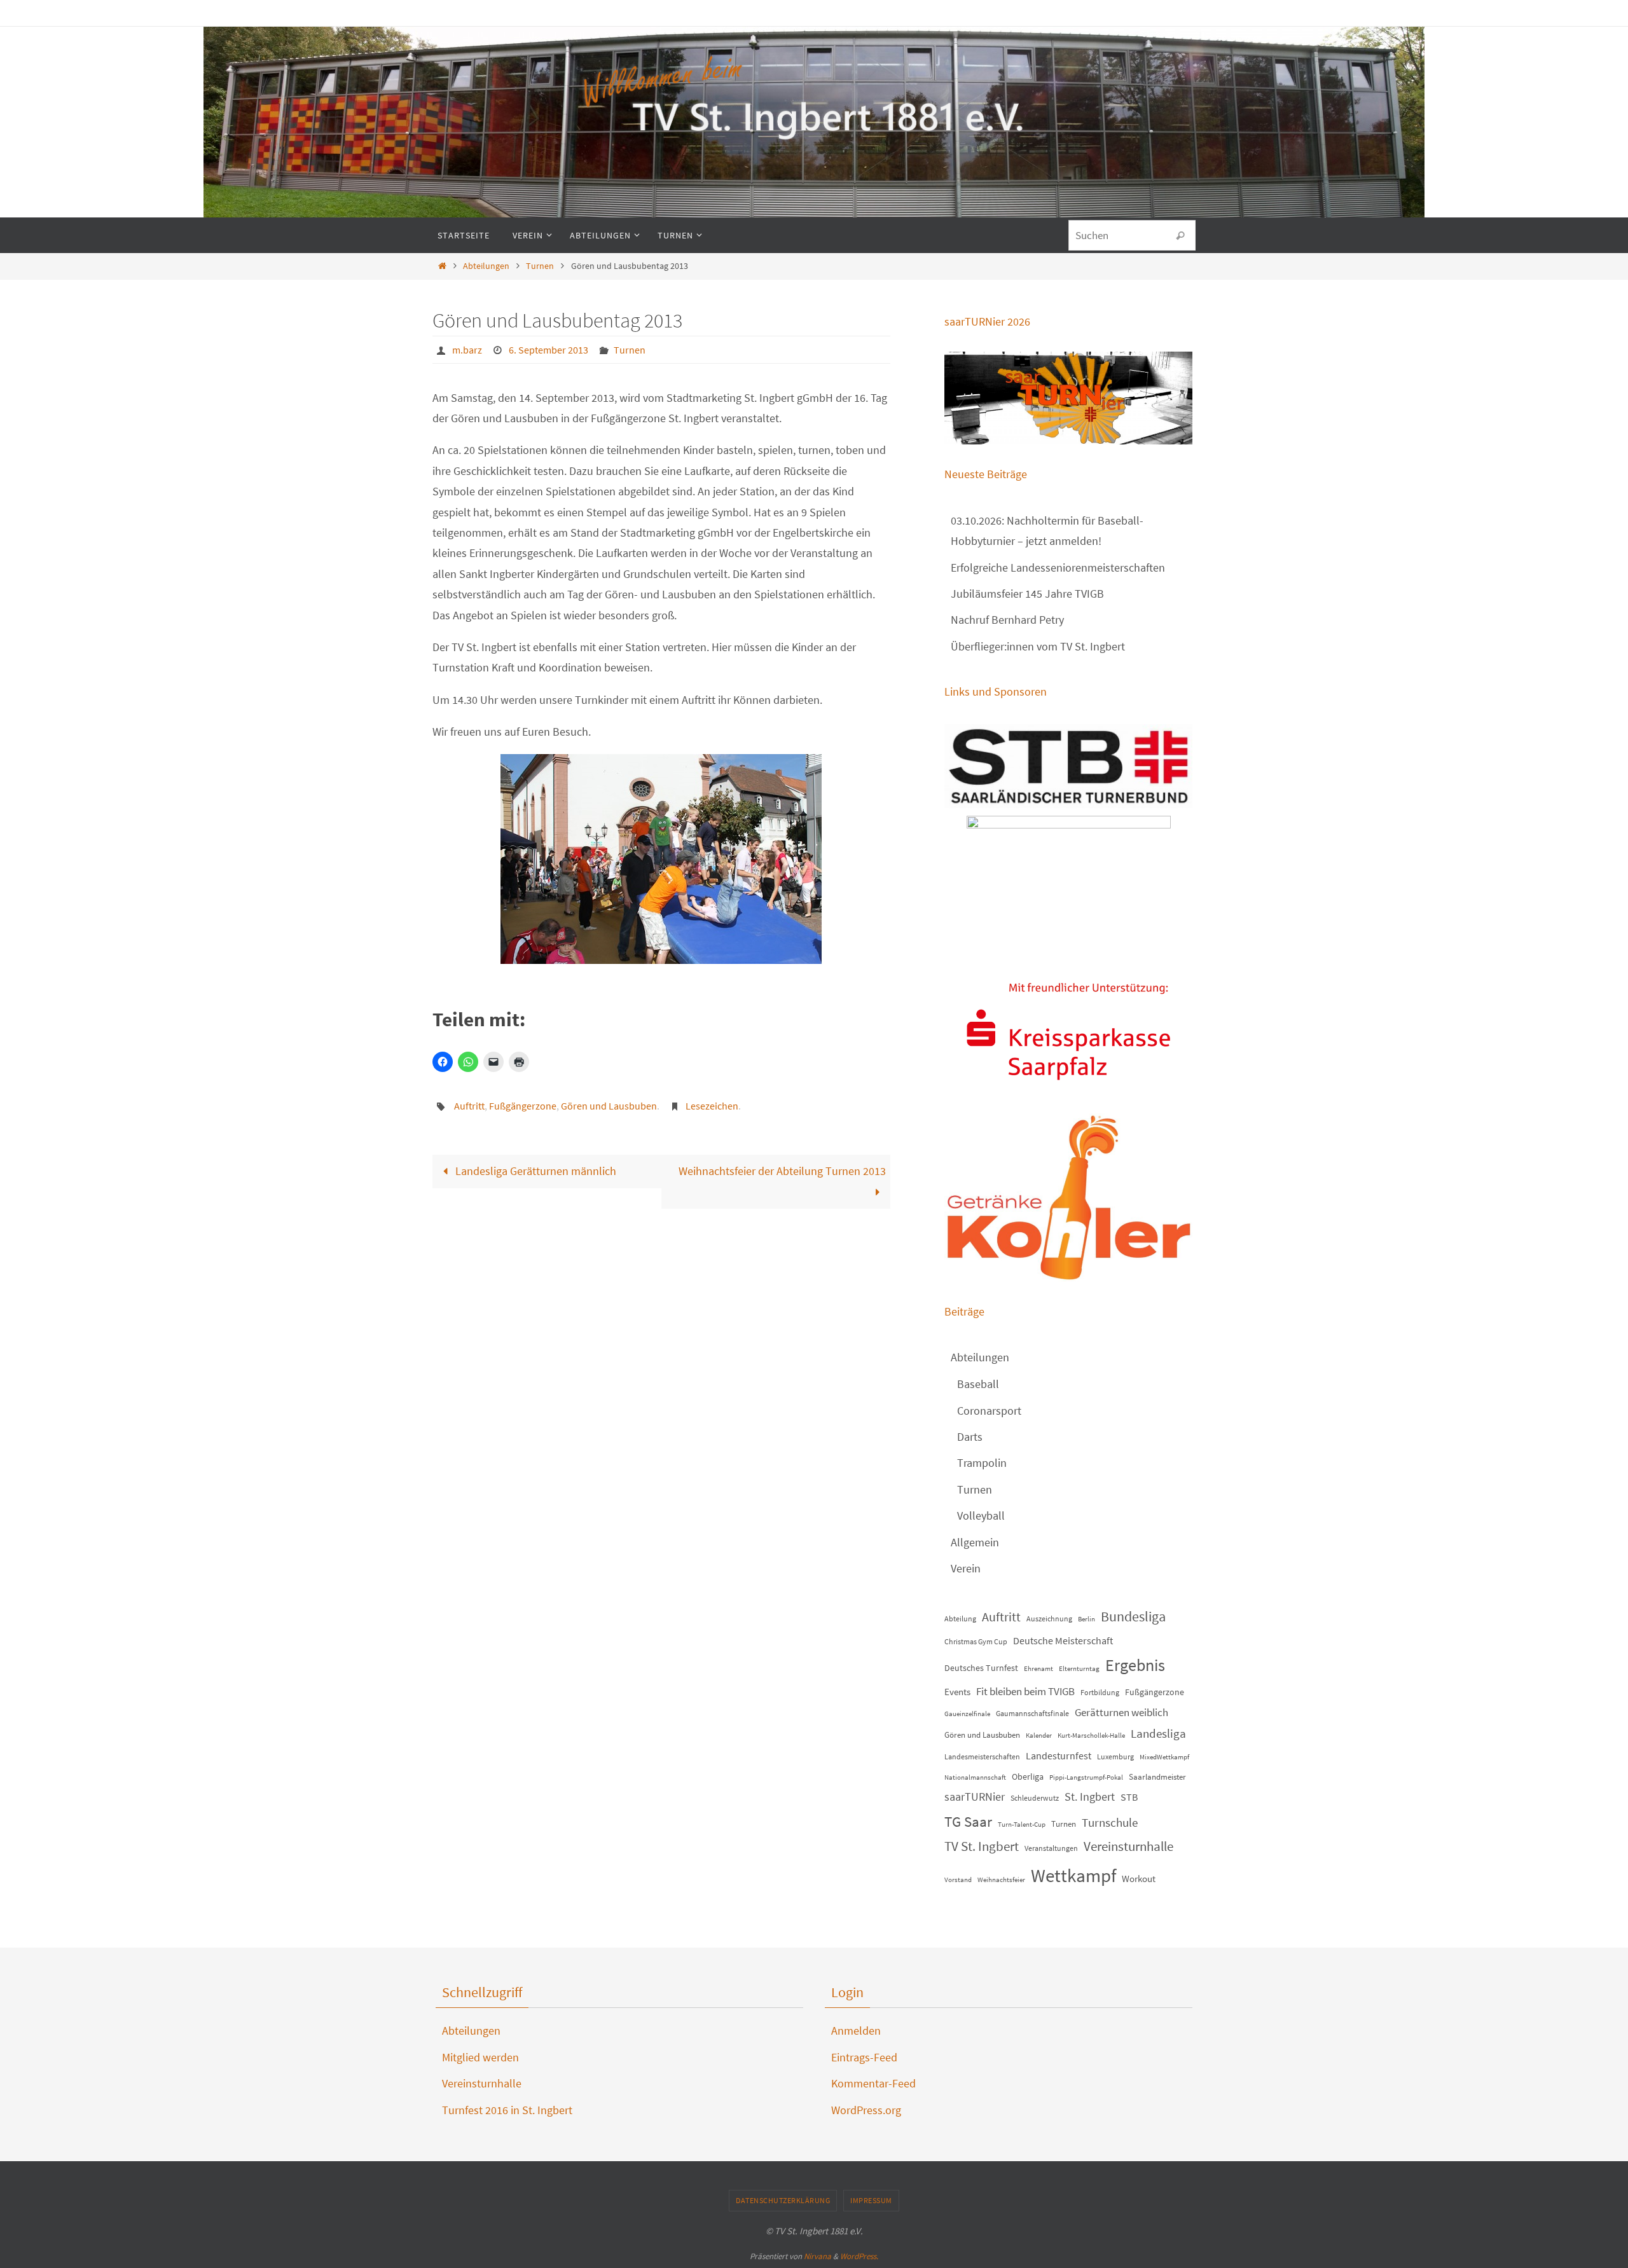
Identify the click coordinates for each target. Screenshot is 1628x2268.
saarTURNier (975, 1797)
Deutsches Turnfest (981, 1668)
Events (957, 1692)
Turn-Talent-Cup (1022, 1825)
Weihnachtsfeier (1001, 1880)
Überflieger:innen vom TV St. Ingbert (1038, 646)
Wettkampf (1073, 1875)
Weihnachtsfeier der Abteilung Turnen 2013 (782, 1171)
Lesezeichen (712, 1106)
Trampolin (982, 1463)
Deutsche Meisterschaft (1063, 1641)
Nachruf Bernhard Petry (1007, 620)
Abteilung (960, 1619)
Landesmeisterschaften (982, 1756)
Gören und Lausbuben (609, 1106)
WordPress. (859, 2256)
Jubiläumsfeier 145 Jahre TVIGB (1027, 594)
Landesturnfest (1059, 1756)
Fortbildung (1100, 1692)
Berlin (1086, 1619)
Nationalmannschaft (975, 1777)
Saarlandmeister (1157, 1777)
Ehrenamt (1038, 1669)
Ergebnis (1135, 1665)
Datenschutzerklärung (783, 2200)
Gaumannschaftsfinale (1032, 1713)
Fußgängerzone (523, 1106)
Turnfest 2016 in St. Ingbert (507, 2110)
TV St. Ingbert (982, 1846)
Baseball (978, 1384)
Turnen (540, 266)
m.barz (467, 350)
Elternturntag (1079, 1669)
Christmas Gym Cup (976, 1641)
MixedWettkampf (1164, 1757)
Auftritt (469, 1106)
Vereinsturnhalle (1128, 1846)
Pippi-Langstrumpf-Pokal (1086, 1777)
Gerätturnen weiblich (1121, 1712)
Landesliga (1158, 1733)
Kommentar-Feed (873, 2083)
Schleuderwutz (1035, 1798)
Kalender (1039, 1735)
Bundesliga (1133, 1616)
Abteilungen (486, 266)
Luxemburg (1115, 1756)
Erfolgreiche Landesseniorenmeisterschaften (1058, 567)
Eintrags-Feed (864, 2057)
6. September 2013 (548, 350)
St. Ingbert (1090, 1797)
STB (1129, 1797)
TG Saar (968, 1821)
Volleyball (981, 1515)
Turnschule (1110, 1823)
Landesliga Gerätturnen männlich (535, 1171)
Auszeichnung (1049, 1619)
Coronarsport (989, 1411)
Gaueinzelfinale (967, 1714)
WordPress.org (866, 2110)
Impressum (871, 2200)
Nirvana (817, 2256)
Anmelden (856, 2031)
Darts (970, 1437)
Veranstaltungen (1051, 1848)
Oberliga (1028, 1777)
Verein (966, 1568)
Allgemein (975, 1542)
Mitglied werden (480, 2057)
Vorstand (958, 1880)
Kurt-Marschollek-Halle (1091, 1735)
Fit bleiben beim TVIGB (1025, 1691)
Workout (1139, 1879)
